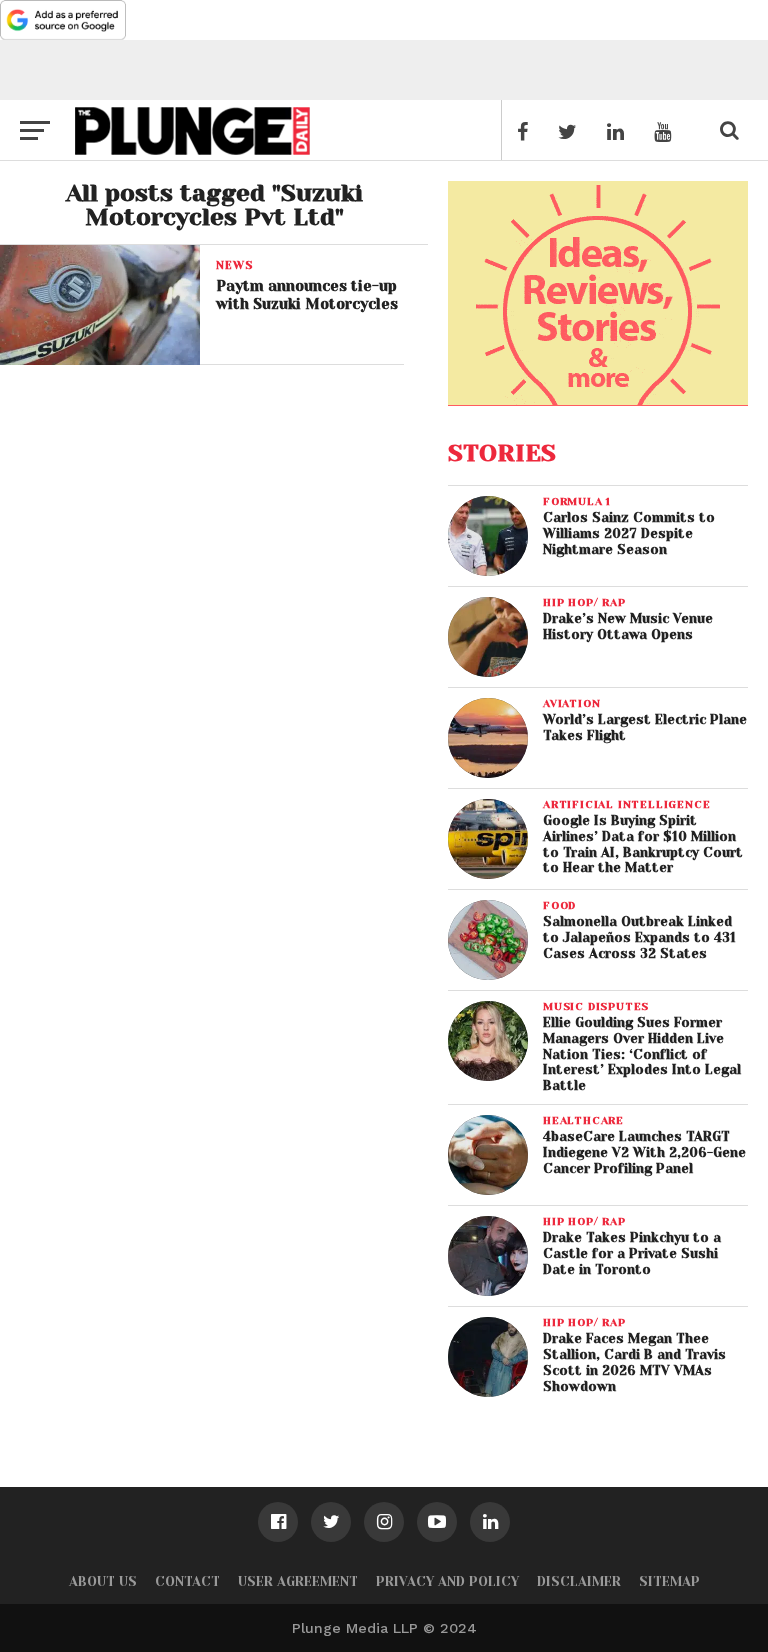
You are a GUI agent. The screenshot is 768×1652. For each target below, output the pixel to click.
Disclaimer (579, 1581)
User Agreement (298, 1581)
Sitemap (669, 1581)
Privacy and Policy (447, 1581)
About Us (103, 1581)
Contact (187, 1581)
